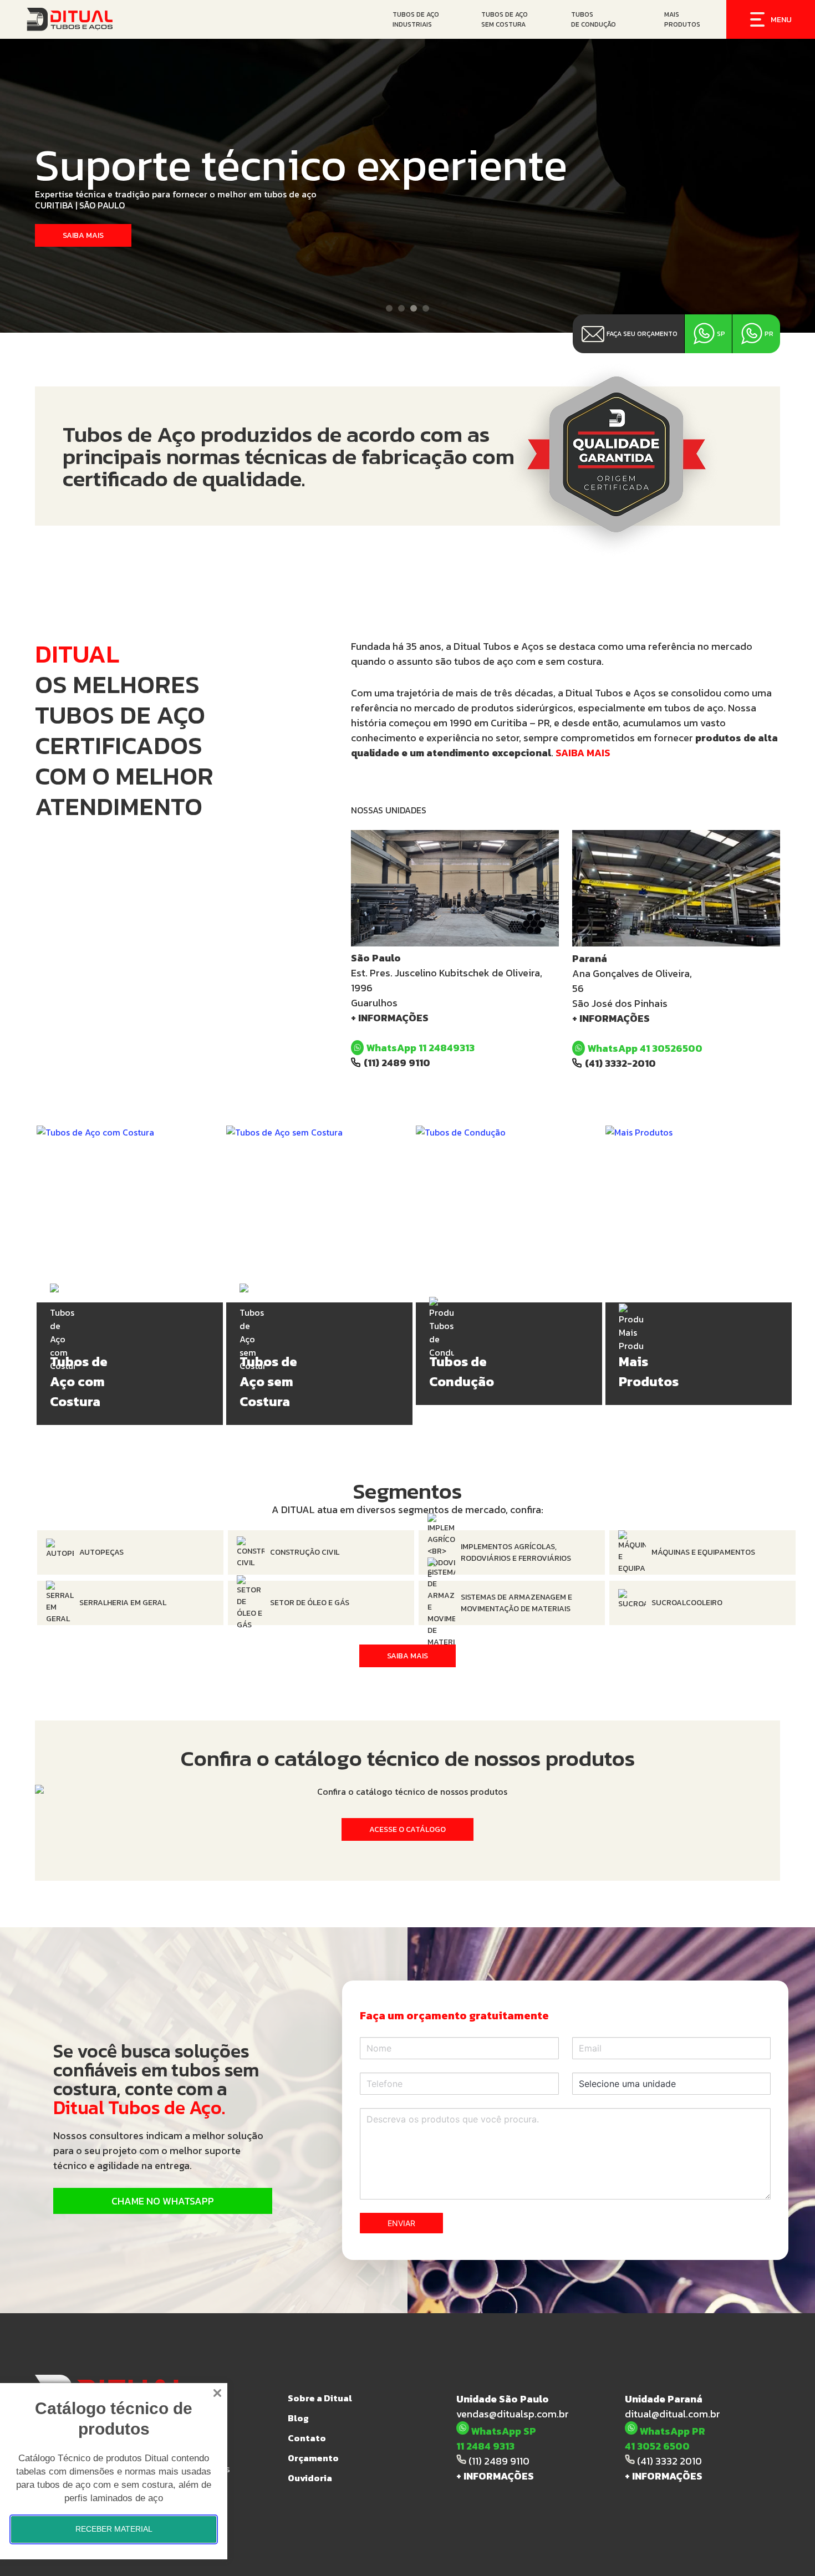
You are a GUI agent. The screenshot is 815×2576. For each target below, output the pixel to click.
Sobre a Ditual (320, 2398)
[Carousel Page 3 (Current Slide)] (414, 308)
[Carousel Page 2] (401, 308)
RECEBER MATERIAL (114, 2529)
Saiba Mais (407, 1656)
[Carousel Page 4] (426, 308)
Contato (307, 2438)
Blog (298, 2418)
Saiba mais (83, 235)
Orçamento (313, 2458)
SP (721, 334)
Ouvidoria (310, 2478)
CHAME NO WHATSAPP (163, 2201)
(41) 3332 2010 (668, 2461)
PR (769, 334)
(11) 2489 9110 (397, 1063)
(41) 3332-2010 (620, 1063)
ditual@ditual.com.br (673, 2414)
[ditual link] (97, 19)
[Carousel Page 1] (389, 308)
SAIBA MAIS (583, 753)
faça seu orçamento (642, 334)
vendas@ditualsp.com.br (513, 2414)
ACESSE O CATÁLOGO (407, 1829)
